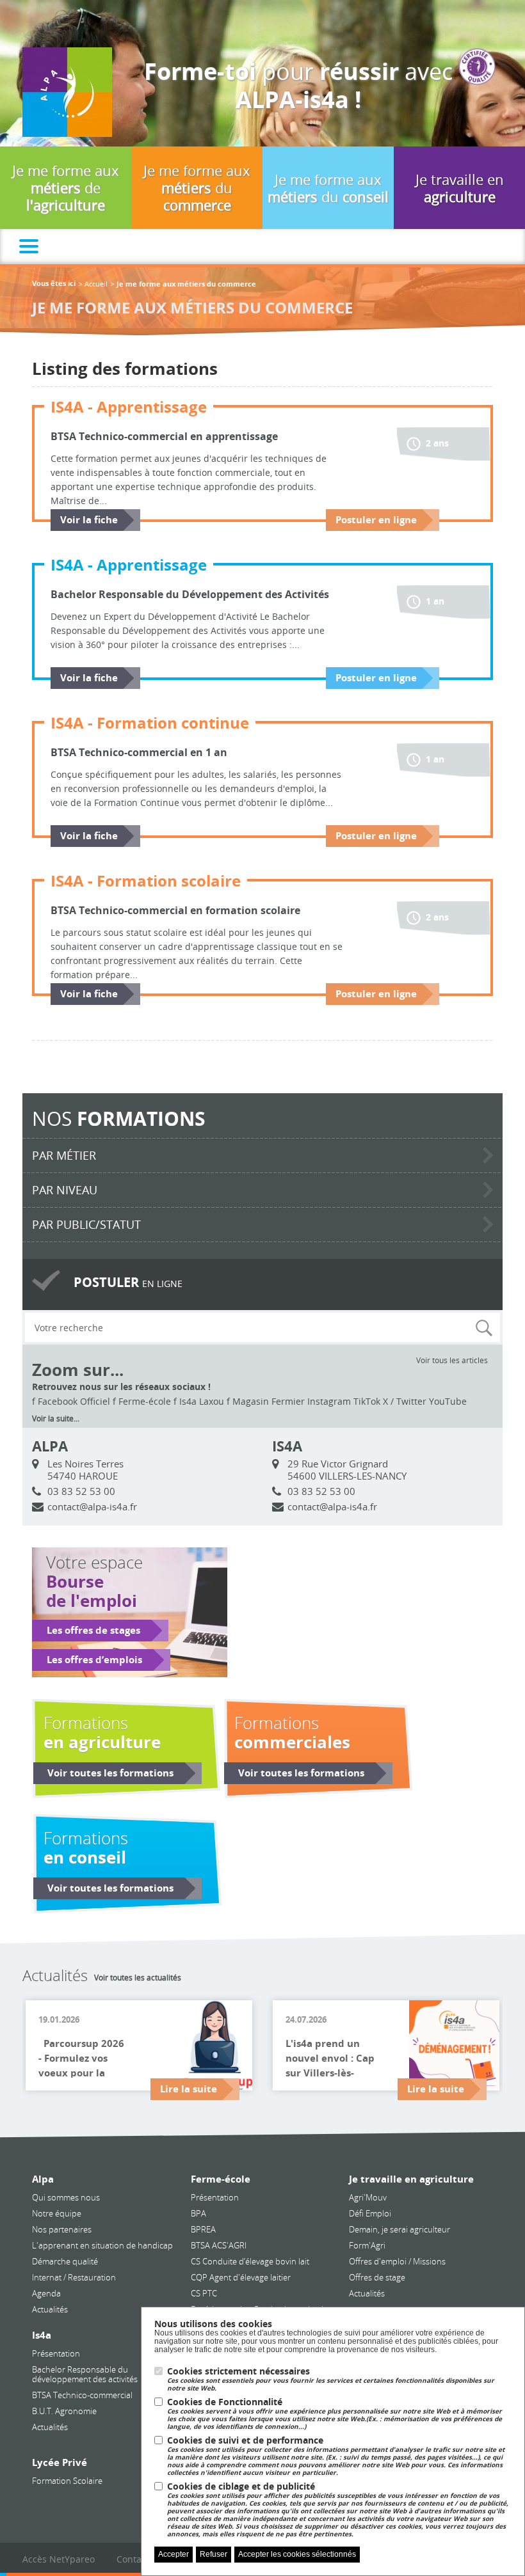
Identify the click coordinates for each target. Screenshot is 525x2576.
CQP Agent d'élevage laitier (241, 2277)
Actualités (50, 2309)
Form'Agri (367, 2245)
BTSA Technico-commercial (82, 2395)
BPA (198, 2213)
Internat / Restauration (74, 2277)
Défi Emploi (370, 2213)
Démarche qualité (65, 2261)
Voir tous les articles (452, 1360)
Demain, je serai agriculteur (400, 2229)
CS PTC (204, 2293)
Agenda (46, 2293)
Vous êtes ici (54, 284)
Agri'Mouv (368, 2197)
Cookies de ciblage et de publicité (338, 2510)
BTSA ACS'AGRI (219, 2245)
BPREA (203, 2229)
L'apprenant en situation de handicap (102, 2245)
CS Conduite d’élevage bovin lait (250, 2261)
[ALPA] (67, 91)
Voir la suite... (56, 1418)
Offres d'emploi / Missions (397, 2261)
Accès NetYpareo (59, 2559)
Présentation (56, 2353)
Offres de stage (377, 2277)
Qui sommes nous (66, 2197)
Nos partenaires (62, 2229)
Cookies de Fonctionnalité (335, 2414)
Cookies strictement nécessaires (331, 2379)
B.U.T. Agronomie (64, 2411)
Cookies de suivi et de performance (336, 2456)
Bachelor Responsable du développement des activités (85, 2374)
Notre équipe (57, 2213)
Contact (133, 2559)
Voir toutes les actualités (138, 1977)
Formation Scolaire (67, 2481)
